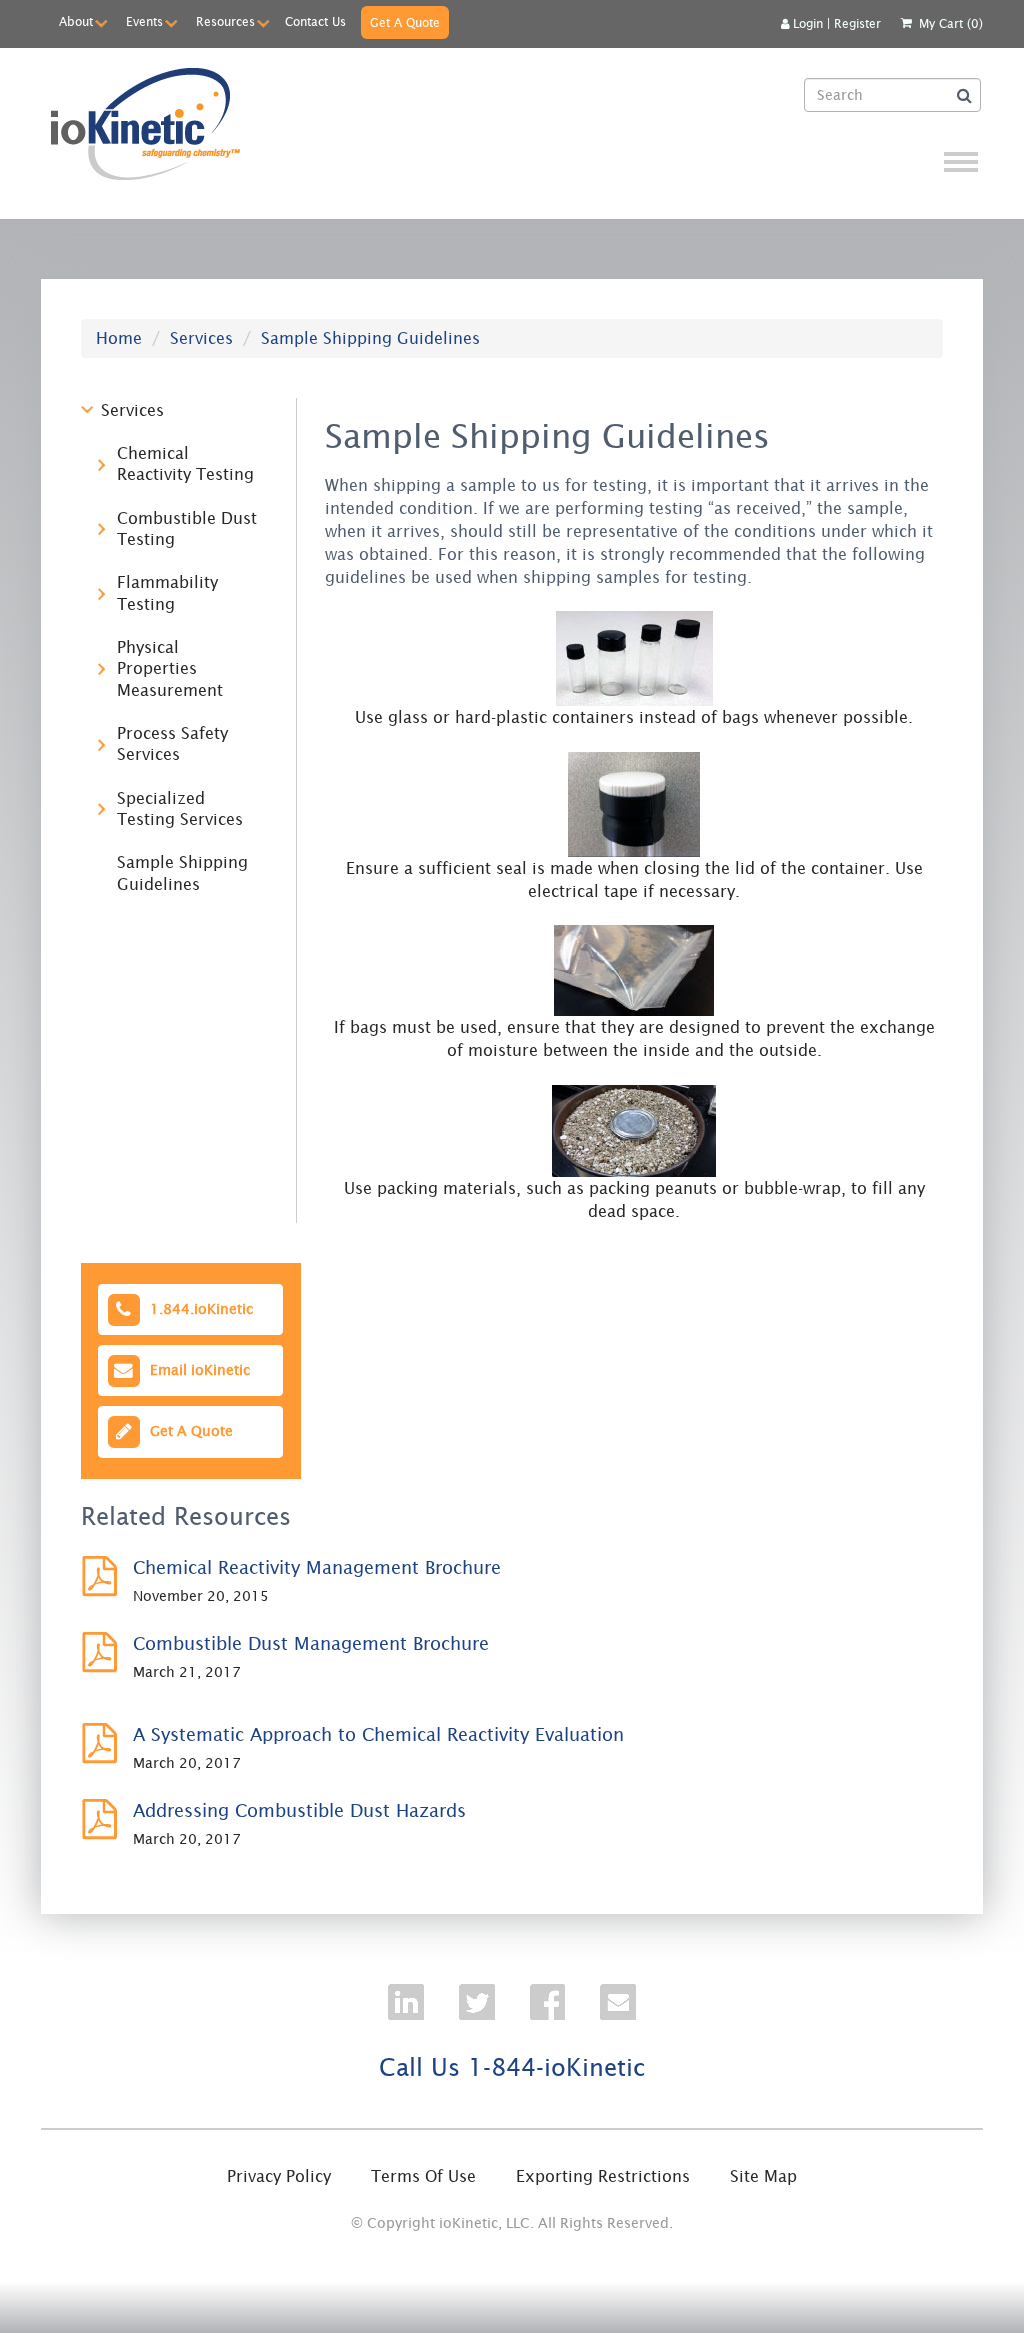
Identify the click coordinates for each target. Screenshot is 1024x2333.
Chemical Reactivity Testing (185, 463)
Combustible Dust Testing (187, 528)
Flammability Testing (167, 592)
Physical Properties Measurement (170, 668)
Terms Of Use (423, 2176)
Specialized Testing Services (180, 808)
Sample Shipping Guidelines (182, 872)
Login (808, 23)
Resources (225, 21)
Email (196, 1370)
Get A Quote (405, 22)
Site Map (763, 2176)
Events (144, 21)
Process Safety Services (172, 743)
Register (857, 23)
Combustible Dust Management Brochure (311, 1643)
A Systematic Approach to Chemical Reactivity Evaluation (378, 1734)
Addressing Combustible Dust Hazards (299, 1810)
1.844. (197, 1308)
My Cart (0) (951, 23)
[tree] (175, 657)
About (76, 21)
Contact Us (315, 21)
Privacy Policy (279, 2176)
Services (201, 338)
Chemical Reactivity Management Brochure (317, 1567)
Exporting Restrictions (603, 2176)
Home (119, 338)
